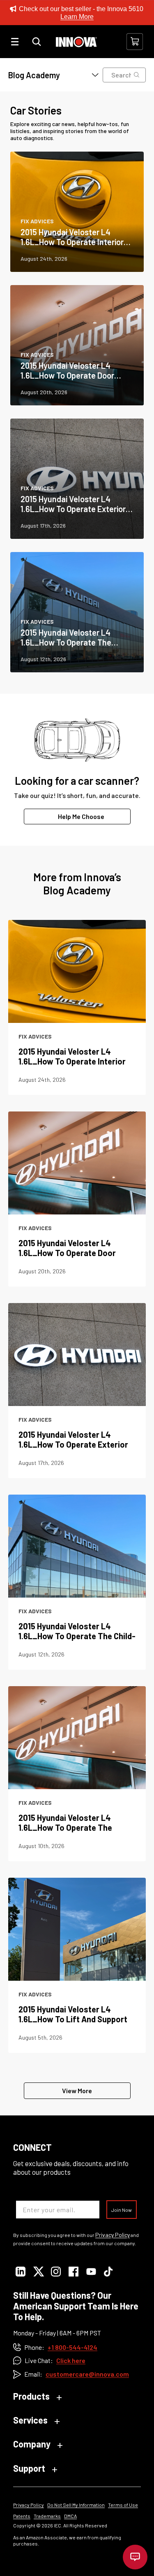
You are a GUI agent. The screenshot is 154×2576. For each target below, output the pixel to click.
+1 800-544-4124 (72, 2347)
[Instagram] (56, 2272)
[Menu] (15, 42)
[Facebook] (73, 2272)
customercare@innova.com (87, 2374)
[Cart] (135, 42)
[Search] (37, 42)
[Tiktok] (109, 2272)
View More (77, 2091)
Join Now (122, 2210)
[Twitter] (38, 2272)
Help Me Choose (81, 816)
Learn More (77, 17)
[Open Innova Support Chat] (135, 2557)
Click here (71, 2360)
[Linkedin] (20, 2272)
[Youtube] (91, 2272)
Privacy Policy (113, 2235)
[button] (49, 75)
